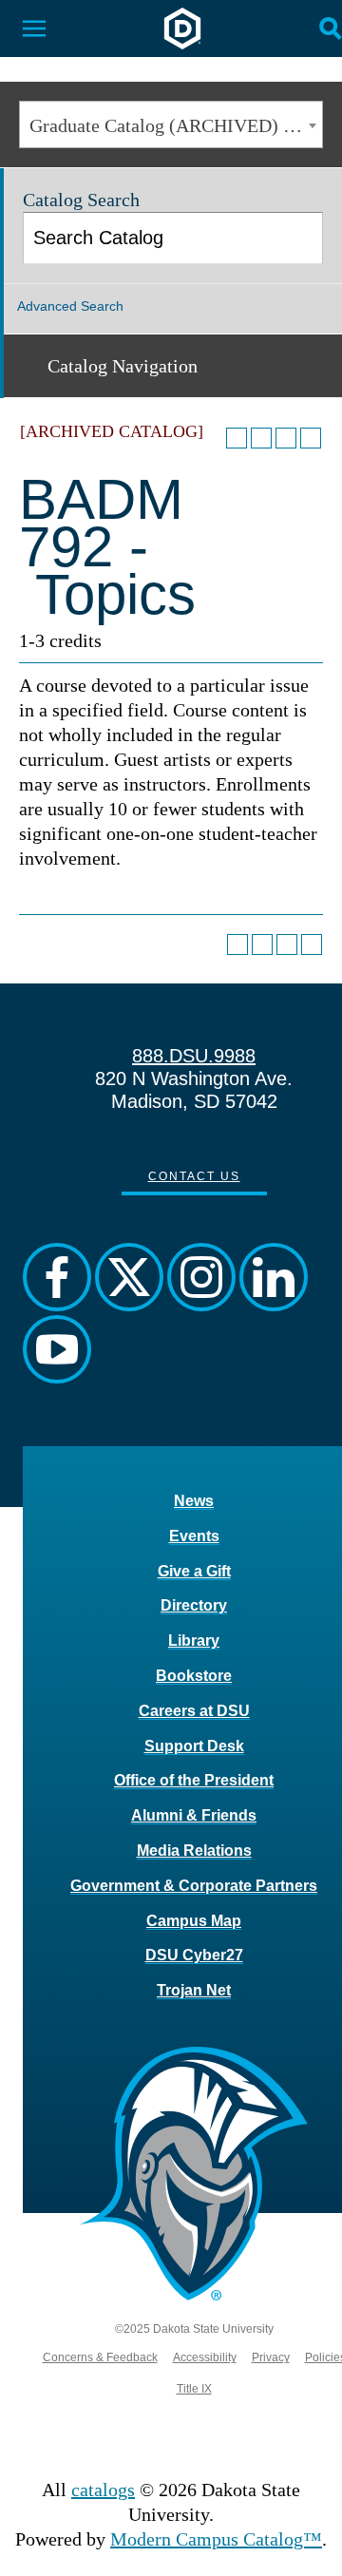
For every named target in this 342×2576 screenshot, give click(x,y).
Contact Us (194, 1176)
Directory (194, 1605)
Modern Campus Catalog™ (216, 2539)
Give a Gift (194, 1571)
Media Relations (194, 1851)
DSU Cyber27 (194, 1955)
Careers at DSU (194, 1711)
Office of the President (194, 1780)
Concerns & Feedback (100, 2357)
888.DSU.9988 (194, 1056)
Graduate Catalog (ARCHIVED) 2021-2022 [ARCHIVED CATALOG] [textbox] (176, 125)
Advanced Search (70, 306)
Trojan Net (194, 1990)
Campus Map (194, 1921)
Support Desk (194, 1746)
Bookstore (194, 1676)
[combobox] (171, 124)
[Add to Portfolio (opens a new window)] (237, 438)
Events (194, 1536)
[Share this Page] (261, 438)
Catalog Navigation (123, 366)
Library (194, 1641)
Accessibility (205, 2357)
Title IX (194, 2389)
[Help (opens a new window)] (311, 438)
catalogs (103, 2490)
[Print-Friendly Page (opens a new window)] (286, 438)
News (194, 1501)
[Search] (299, 238)
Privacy (271, 2357)
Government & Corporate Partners (194, 1886)
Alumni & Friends (194, 1815)
